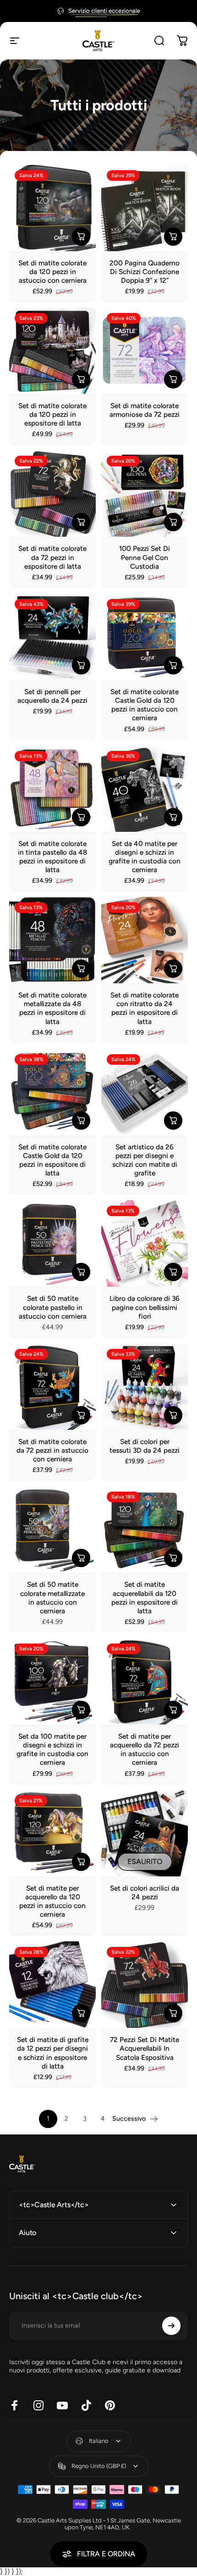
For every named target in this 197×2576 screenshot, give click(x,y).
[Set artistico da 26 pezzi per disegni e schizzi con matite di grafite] (145, 1092)
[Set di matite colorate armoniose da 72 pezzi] (145, 351)
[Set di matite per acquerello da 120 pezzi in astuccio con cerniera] (52, 1833)
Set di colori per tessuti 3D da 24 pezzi (145, 1446)
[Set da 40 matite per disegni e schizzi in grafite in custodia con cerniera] (145, 789)
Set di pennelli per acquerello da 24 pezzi (52, 696)
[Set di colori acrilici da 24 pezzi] (145, 1833)
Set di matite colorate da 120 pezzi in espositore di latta (52, 414)
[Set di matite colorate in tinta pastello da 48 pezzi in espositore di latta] (52, 789)
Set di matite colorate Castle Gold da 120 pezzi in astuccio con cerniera (145, 705)
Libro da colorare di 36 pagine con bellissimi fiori (145, 1307)
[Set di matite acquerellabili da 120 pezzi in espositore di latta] (145, 1529)
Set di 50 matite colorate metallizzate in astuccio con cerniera (52, 1597)
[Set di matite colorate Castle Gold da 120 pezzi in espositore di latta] (52, 1092)
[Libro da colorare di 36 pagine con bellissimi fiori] (145, 1243)
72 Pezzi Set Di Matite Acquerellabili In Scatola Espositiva (145, 2048)
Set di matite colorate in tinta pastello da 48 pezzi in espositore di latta (52, 857)
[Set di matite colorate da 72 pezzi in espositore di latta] (52, 493)
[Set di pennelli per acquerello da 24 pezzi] (52, 637)
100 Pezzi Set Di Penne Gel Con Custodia (145, 557)
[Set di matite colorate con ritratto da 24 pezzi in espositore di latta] (145, 940)
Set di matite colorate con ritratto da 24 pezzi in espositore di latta (145, 1008)
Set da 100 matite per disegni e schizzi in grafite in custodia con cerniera (52, 1749)
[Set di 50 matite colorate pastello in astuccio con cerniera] (52, 1243)
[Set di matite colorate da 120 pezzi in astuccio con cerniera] (52, 208)
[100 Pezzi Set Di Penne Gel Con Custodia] (145, 493)
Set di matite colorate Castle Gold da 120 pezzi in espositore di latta (52, 1160)
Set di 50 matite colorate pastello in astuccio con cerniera (53, 1307)
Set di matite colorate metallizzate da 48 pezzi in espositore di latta (52, 1008)
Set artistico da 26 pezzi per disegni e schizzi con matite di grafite (145, 1160)
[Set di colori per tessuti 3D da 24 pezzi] (145, 1387)
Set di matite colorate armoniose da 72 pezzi (145, 410)
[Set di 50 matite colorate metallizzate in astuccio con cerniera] (52, 1529)
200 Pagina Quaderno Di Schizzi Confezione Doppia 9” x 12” (145, 272)
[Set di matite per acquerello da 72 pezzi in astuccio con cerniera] (145, 1681)
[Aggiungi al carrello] (81, 237)
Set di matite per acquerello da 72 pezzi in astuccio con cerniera (145, 1749)
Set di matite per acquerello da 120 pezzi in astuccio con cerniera (52, 1901)
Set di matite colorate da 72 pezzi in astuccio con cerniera (52, 1450)
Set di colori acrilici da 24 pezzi (145, 1892)
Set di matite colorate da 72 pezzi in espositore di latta (52, 557)
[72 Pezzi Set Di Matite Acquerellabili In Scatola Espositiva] (145, 1985)
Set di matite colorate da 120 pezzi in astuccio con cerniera (52, 272)
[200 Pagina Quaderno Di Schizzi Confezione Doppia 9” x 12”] (145, 208)
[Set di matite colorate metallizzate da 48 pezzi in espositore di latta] (52, 940)
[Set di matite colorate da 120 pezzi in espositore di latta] (52, 351)
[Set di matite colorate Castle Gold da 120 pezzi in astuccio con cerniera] (145, 637)
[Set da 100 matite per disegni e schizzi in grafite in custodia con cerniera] (52, 1681)
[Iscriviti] (171, 2326)
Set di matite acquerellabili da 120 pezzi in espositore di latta (145, 1597)
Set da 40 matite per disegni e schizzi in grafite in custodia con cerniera (145, 857)
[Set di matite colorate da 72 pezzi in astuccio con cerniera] (52, 1387)
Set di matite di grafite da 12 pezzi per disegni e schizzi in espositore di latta (53, 2053)
